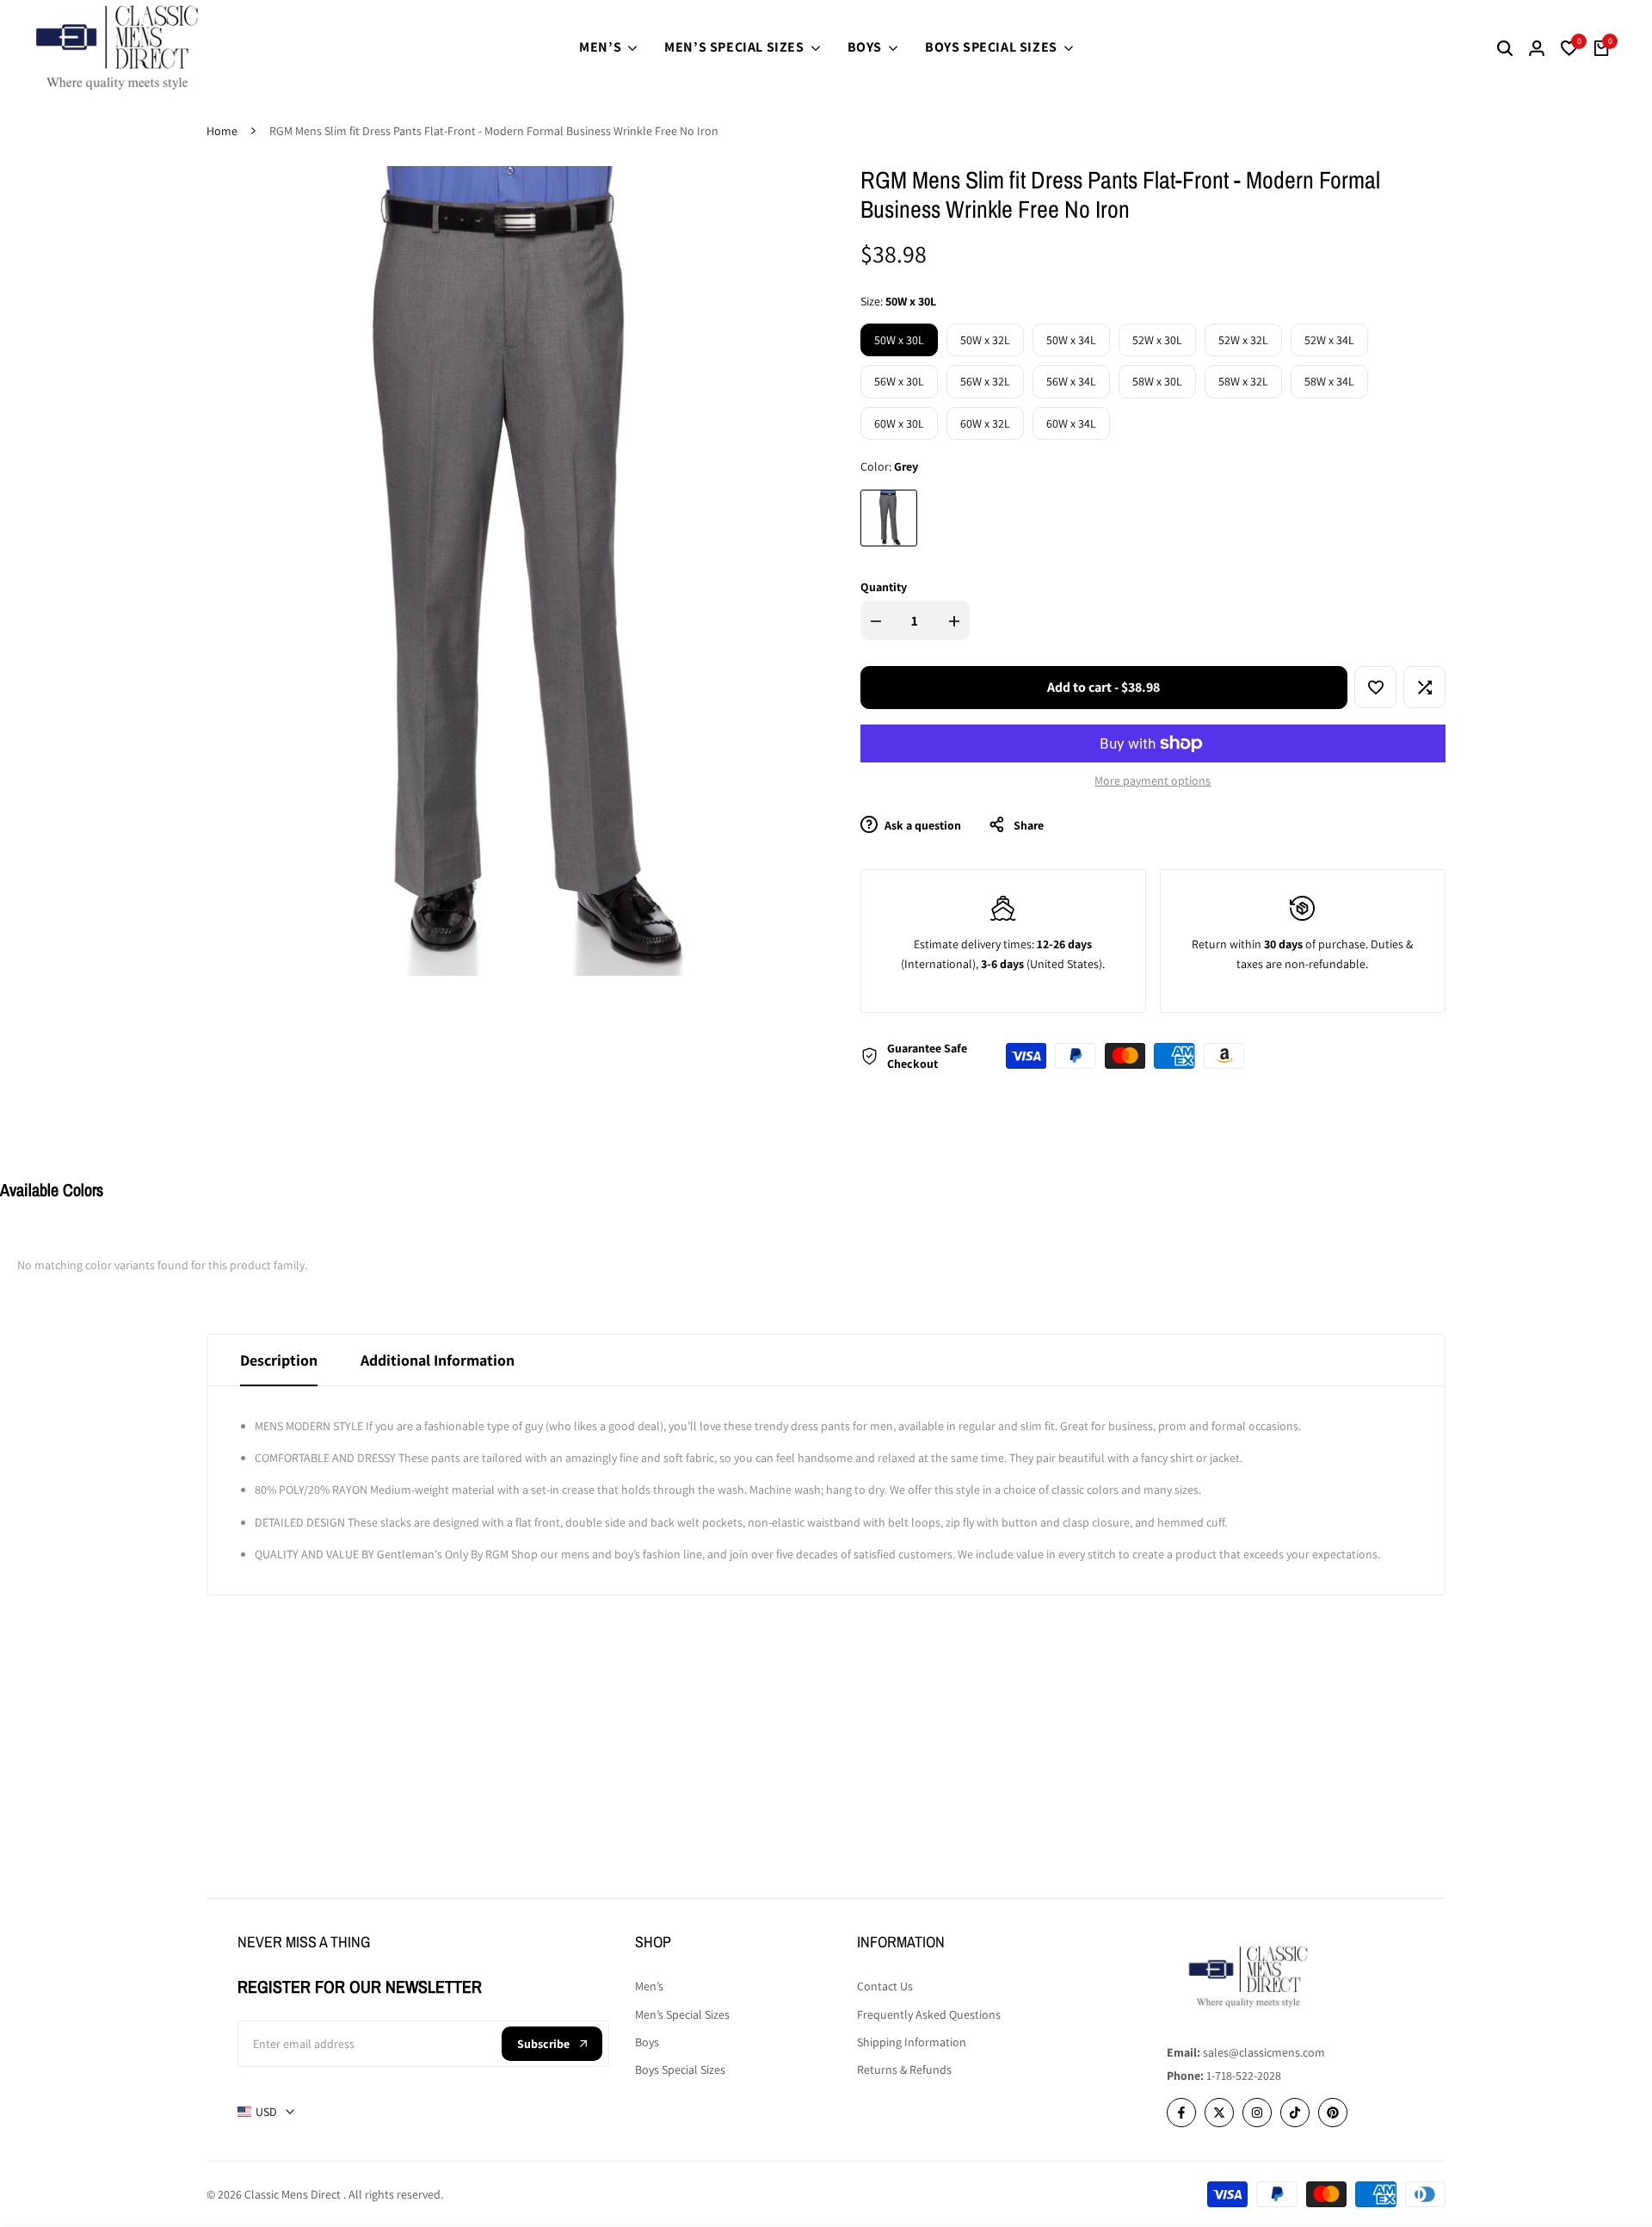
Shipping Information (912, 2042)
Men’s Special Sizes (682, 2014)
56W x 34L (1071, 381)
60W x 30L (899, 423)
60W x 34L (1071, 423)
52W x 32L (1243, 340)
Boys (647, 2042)
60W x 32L (985, 423)
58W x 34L (1329, 381)
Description (279, 1360)
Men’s (649, 1986)
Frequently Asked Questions (929, 2014)
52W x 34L (1329, 340)
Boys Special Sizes (680, 2070)
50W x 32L (985, 340)
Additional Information (438, 1360)
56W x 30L (899, 381)
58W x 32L (1243, 381)
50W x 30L (899, 340)
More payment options (1153, 780)
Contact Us (885, 1986)
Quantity (884, 587)
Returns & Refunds (904, 2070)
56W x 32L (985, 381)
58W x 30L (1157, 381)
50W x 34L (1071, 340)
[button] (1375, 687)
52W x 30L (1157, 340)
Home (222, 131)
